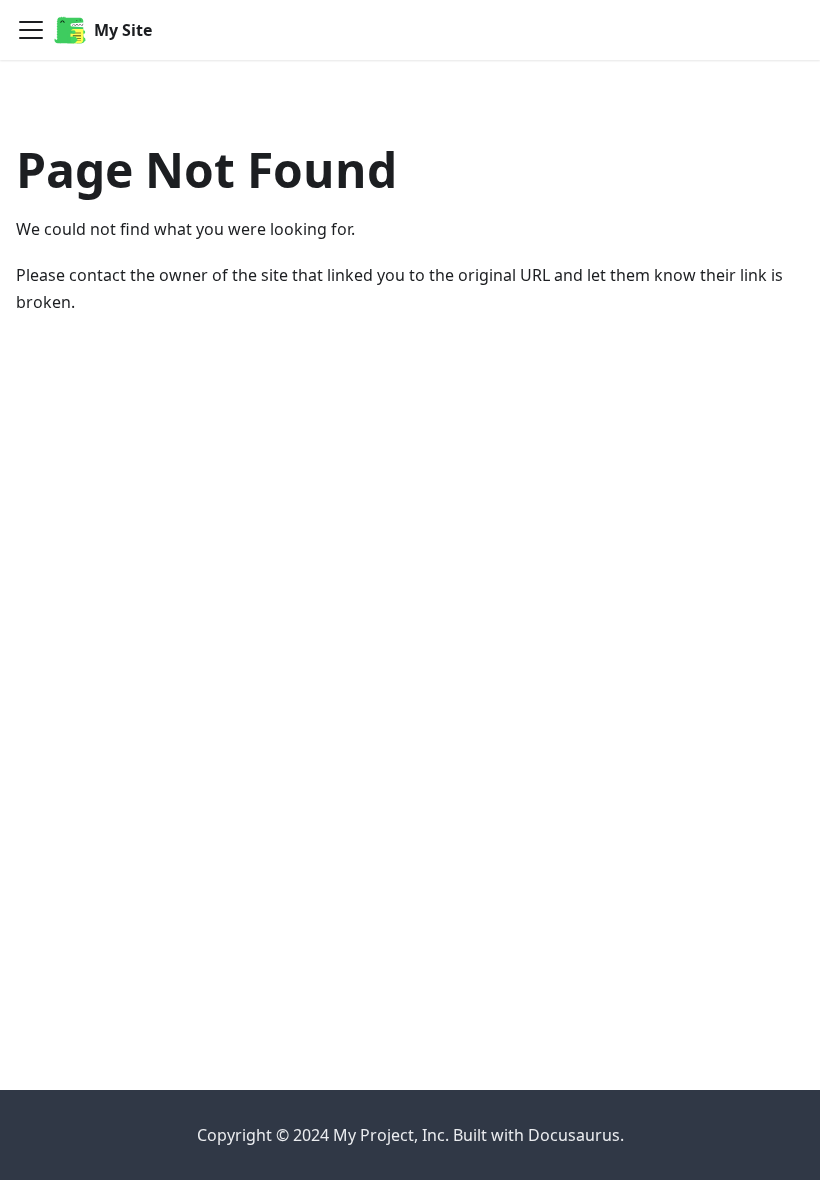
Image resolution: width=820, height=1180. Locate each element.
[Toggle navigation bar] (31, 30)
